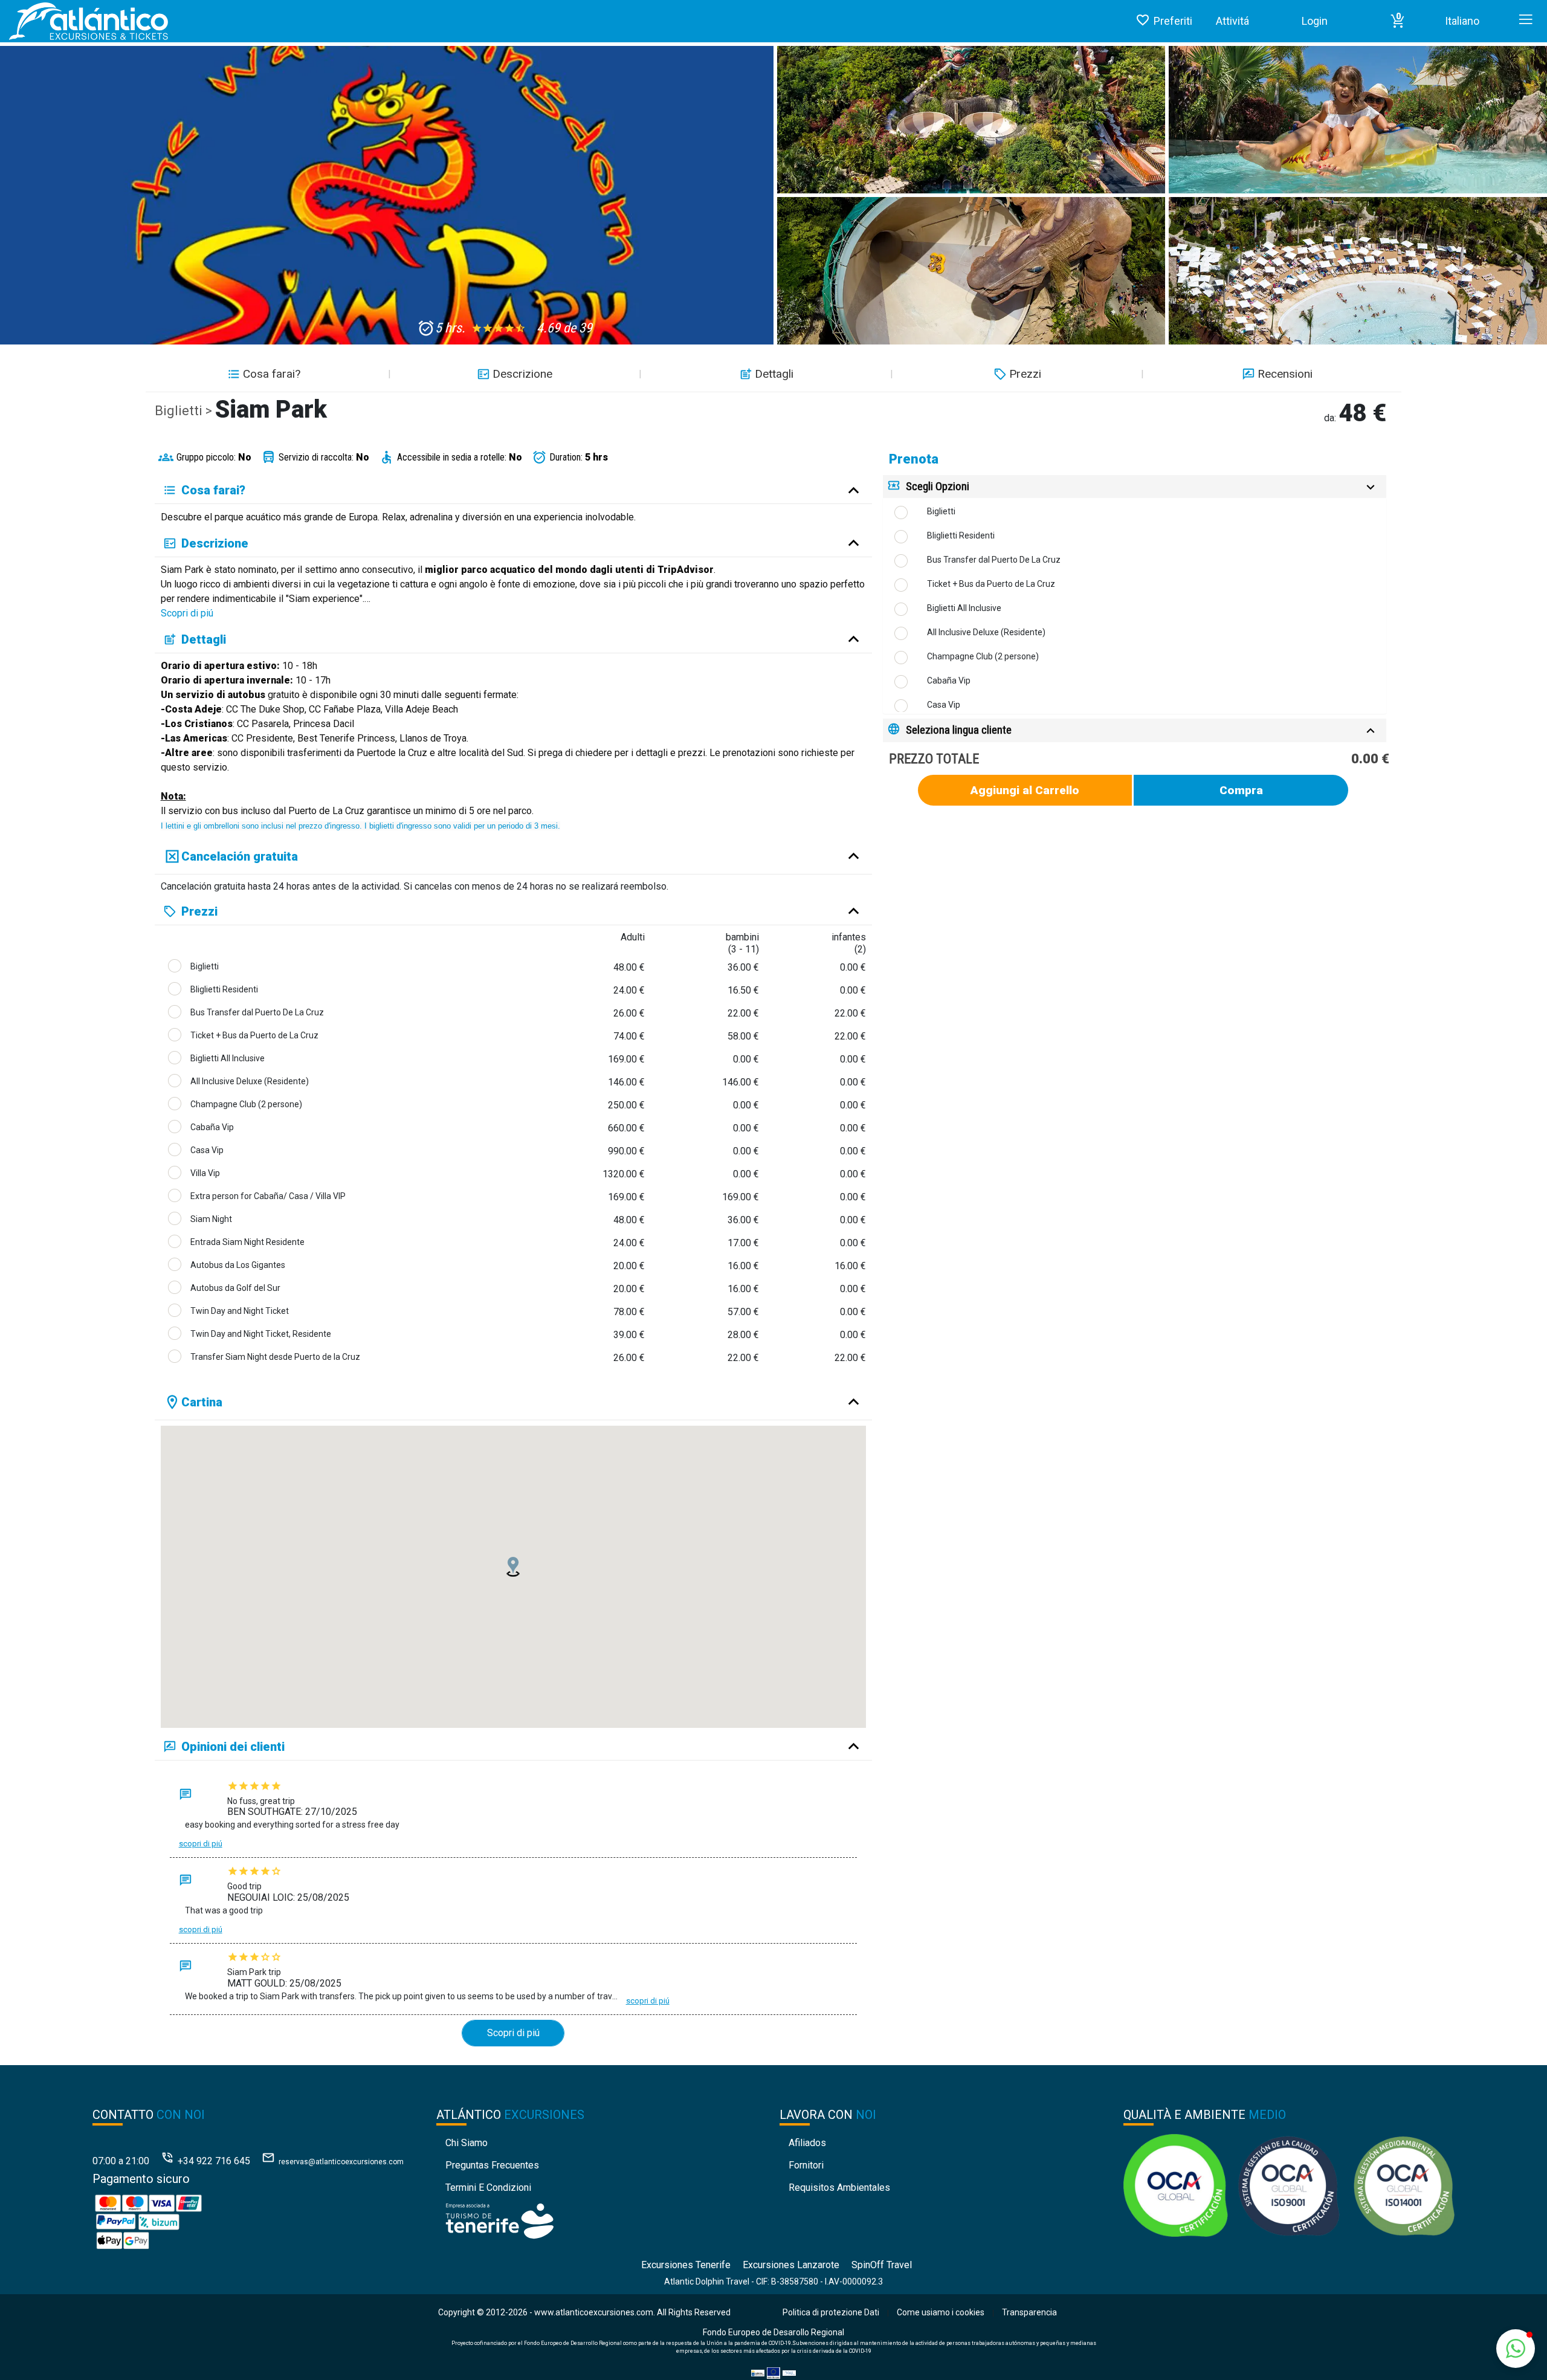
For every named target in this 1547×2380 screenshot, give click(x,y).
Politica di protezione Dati (831, 2312)
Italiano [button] (1462, 21)
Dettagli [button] (774, 374)
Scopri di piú (187, 613)
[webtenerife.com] (499, 2221)
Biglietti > (185, 411)
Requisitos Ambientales (839, 2188)
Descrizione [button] (522, 374)
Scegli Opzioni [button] (938, 486)
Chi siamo (467, 2143)
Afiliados (807, 2143)
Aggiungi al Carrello (1025, 790)
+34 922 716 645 (214, 2161)
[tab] (1135, 487)
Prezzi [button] (1025, 374)
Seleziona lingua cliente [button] (959, 730)
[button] (1398, 21)
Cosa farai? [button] (272, 374)
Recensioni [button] (1285, 374)
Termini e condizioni (488, 2188)
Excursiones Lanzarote (791, 2265)
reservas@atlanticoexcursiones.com (341, 2162)
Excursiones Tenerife (686, 2265)
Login (1315, 21)
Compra (1241, 790)
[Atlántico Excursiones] (84, 21)
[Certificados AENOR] (1289, 2184)
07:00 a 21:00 (121, 2161)
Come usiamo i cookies (941, 2312)
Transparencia (1029, 2312)
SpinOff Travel (882, 2265)
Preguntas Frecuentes (492, 2165)
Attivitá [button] (1232, 21)
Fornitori (806, 2165)
